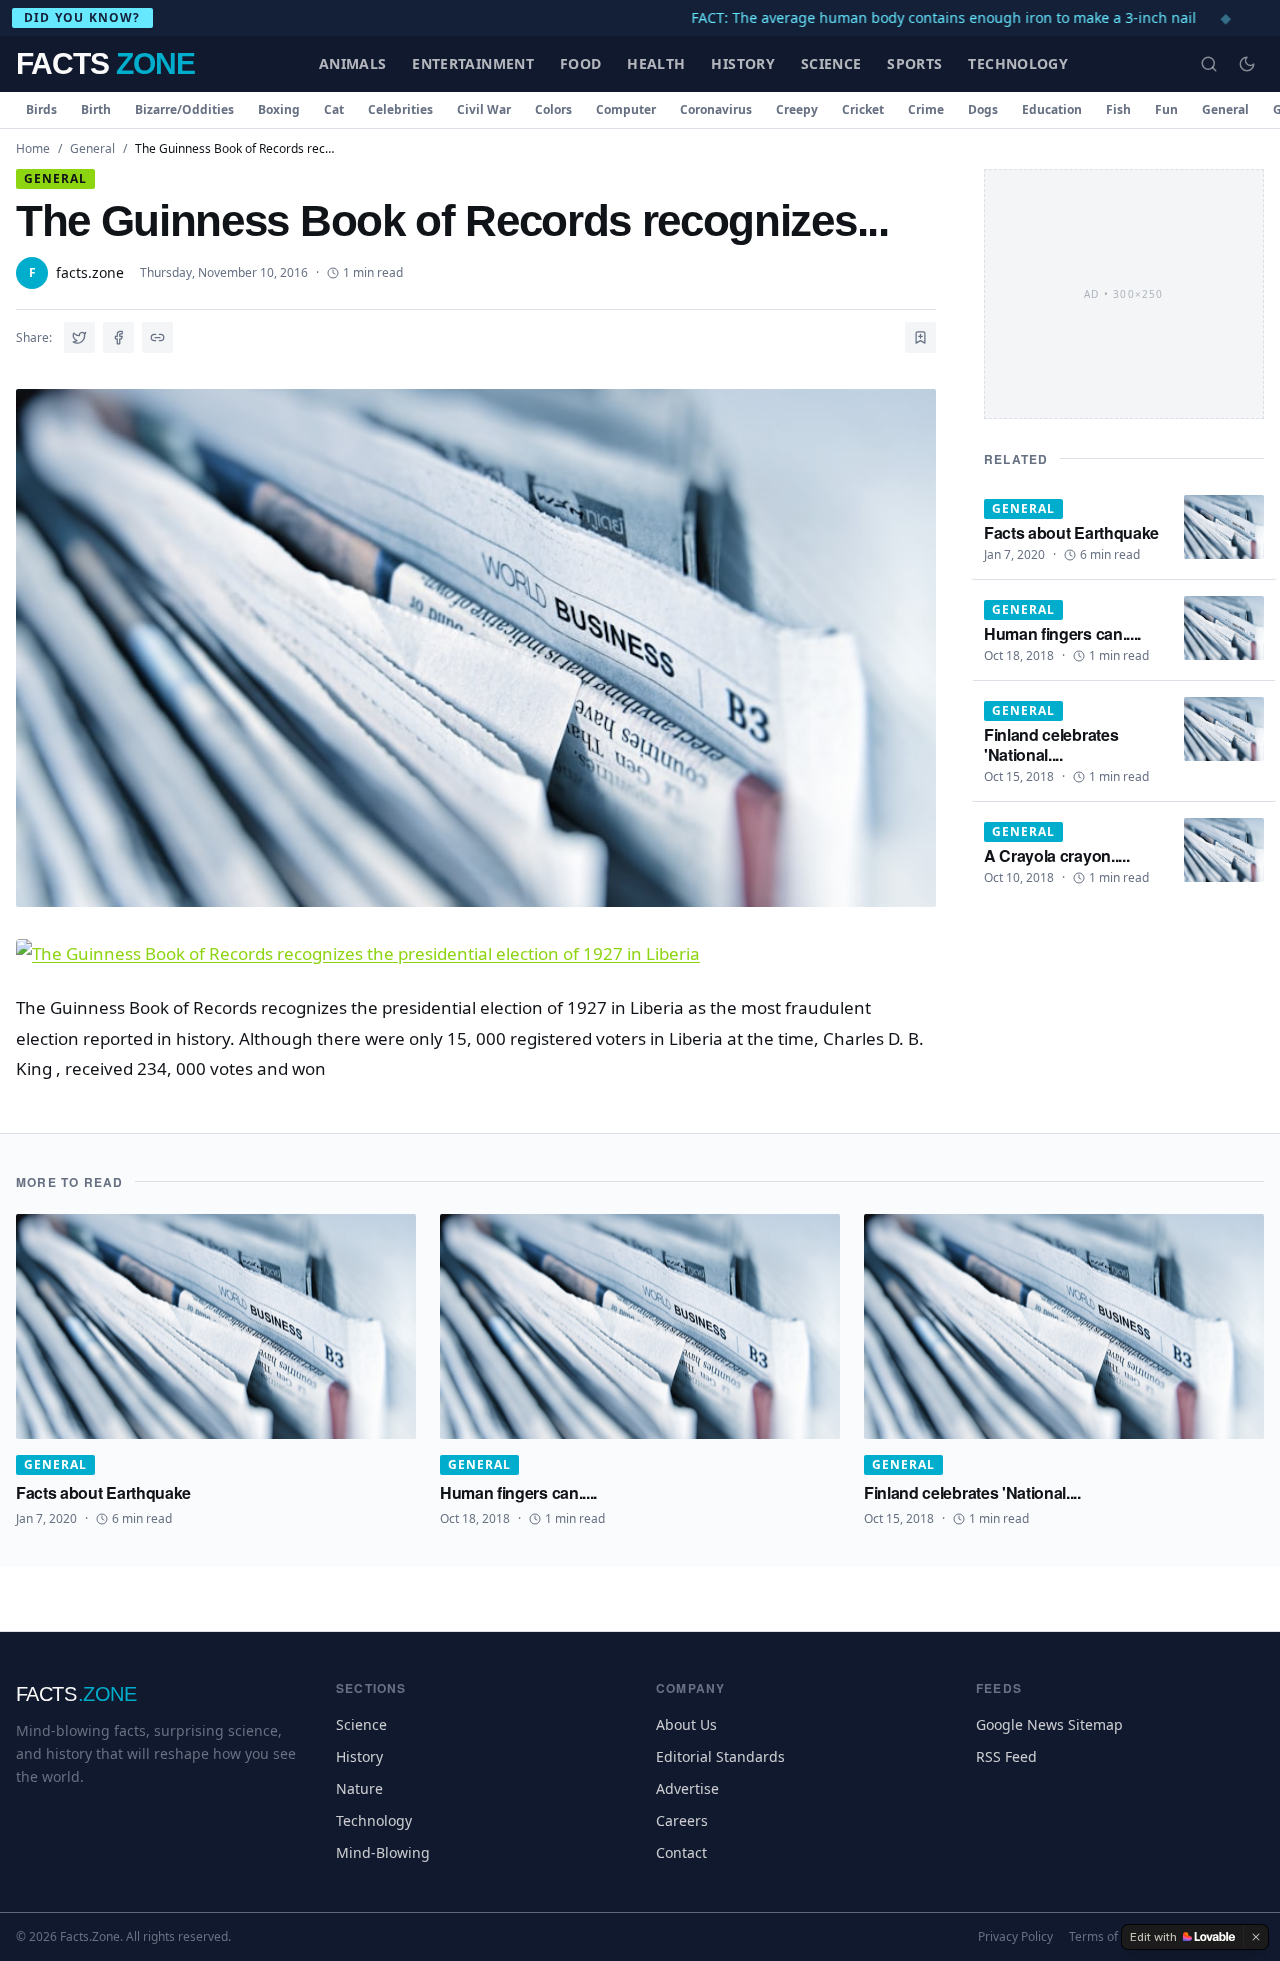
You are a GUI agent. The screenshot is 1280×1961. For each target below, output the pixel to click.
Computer (626, 109)
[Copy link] (157, 337)
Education (1052, 109)
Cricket (863, 109)
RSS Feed (1006, 1756)
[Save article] (920, 337)
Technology (1018, 63)
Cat (334, 109)
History (742, 63)
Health (656, 63)
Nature (359, 1788)
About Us (686, 1724)
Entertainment (473, 63)
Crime (926, 109)
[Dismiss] (1256, 1937)
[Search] (1209, 64)
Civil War (484, 109)
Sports (914, 63)
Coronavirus (716, 109)
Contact (681, 1852)
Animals (352, 63)
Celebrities (400, 109)
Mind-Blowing (383, 1852)
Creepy (797, 109)
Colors (553, 109)
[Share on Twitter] (79, 337)
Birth (96, 109)
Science (831, 63)
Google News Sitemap (1049, 1724)
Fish (1118, 109)
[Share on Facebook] (118, 337)
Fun (1166, 109)
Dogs (983, 109)
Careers (682, 1820)
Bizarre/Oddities (184, 109)
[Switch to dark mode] (1247, 64)
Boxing (279, 109)
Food (580, 63)
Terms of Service (1115, 1937)
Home (33, 148)
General (1225, 109)
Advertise (687, 1788)
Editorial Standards (720, 1756)
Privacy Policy (1015, 1937)
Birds (41, 109)
